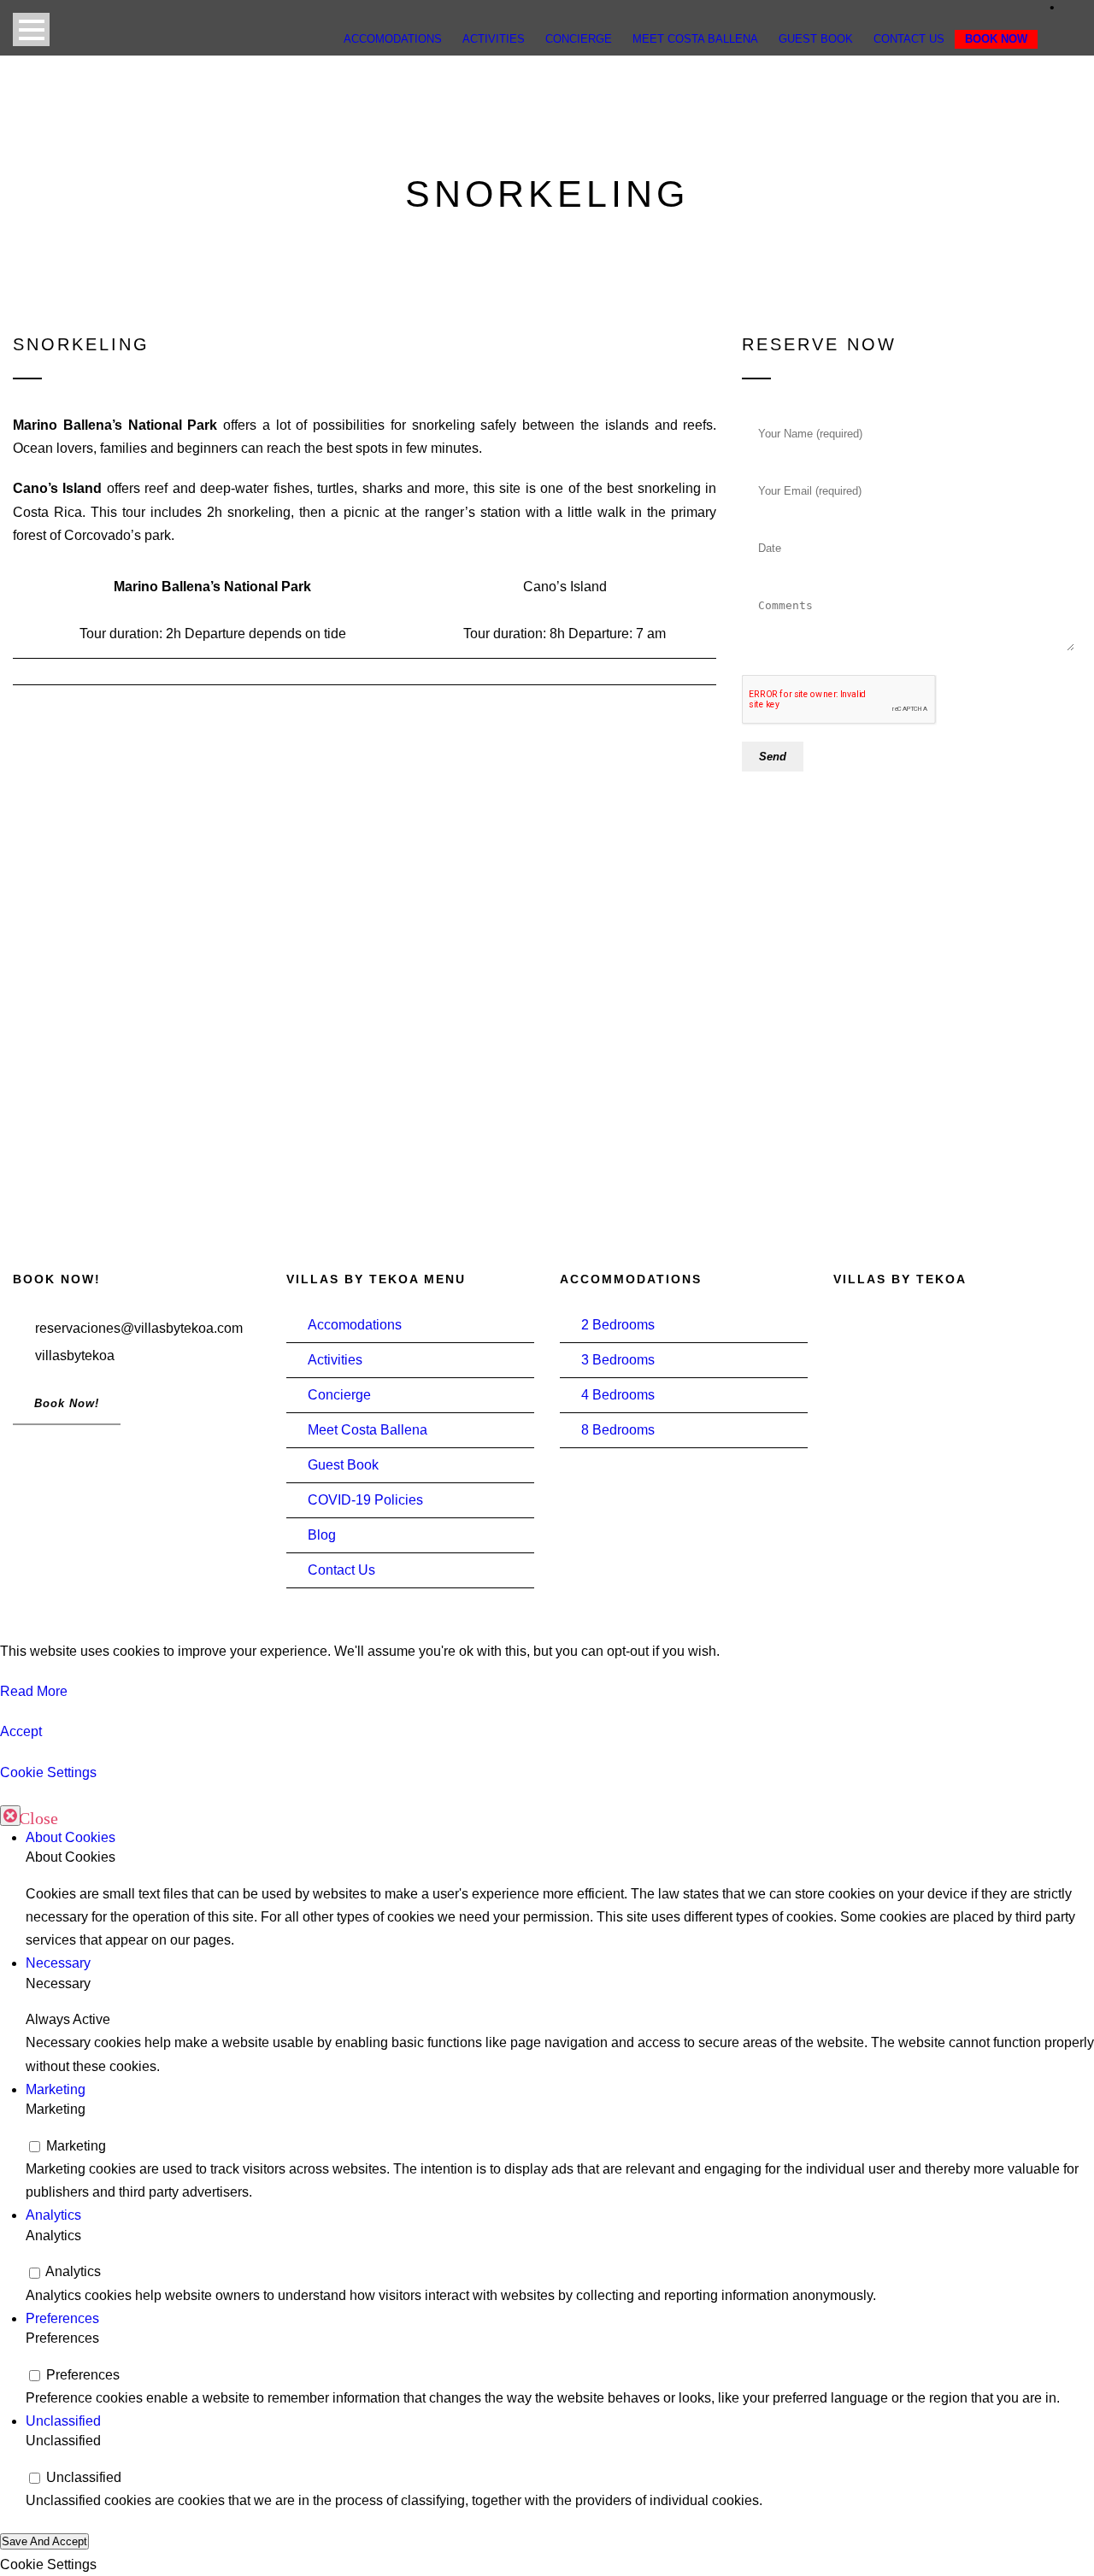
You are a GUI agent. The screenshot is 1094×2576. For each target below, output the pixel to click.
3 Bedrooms (618, 1360)
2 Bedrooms (618, 1325)
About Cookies (71, 1837)
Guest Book (343, 1465)
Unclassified (63, 2421)
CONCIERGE (579, 39)
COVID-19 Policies (365, 1500)
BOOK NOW (996, 39)
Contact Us (341, 1570)
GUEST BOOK (816, 39)
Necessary (58, 1963)
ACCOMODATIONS (393, 39)
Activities (335, 1360)
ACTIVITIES (494, 39)
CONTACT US (909, 39)
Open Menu (31, 29)
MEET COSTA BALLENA (695, 39)
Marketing (56, 2089)
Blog (322, 1535)
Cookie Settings (48, 1772)
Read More (34, 1691)
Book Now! (67, 1403)
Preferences (62, 2318)
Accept (21, 1731)
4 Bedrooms (618, 1395)
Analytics (53, 2215)
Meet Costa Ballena (368, 1430)
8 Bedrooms (618, 1430)
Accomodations (355, 1325)
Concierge (339, 1395)
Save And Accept (44, 2541)
